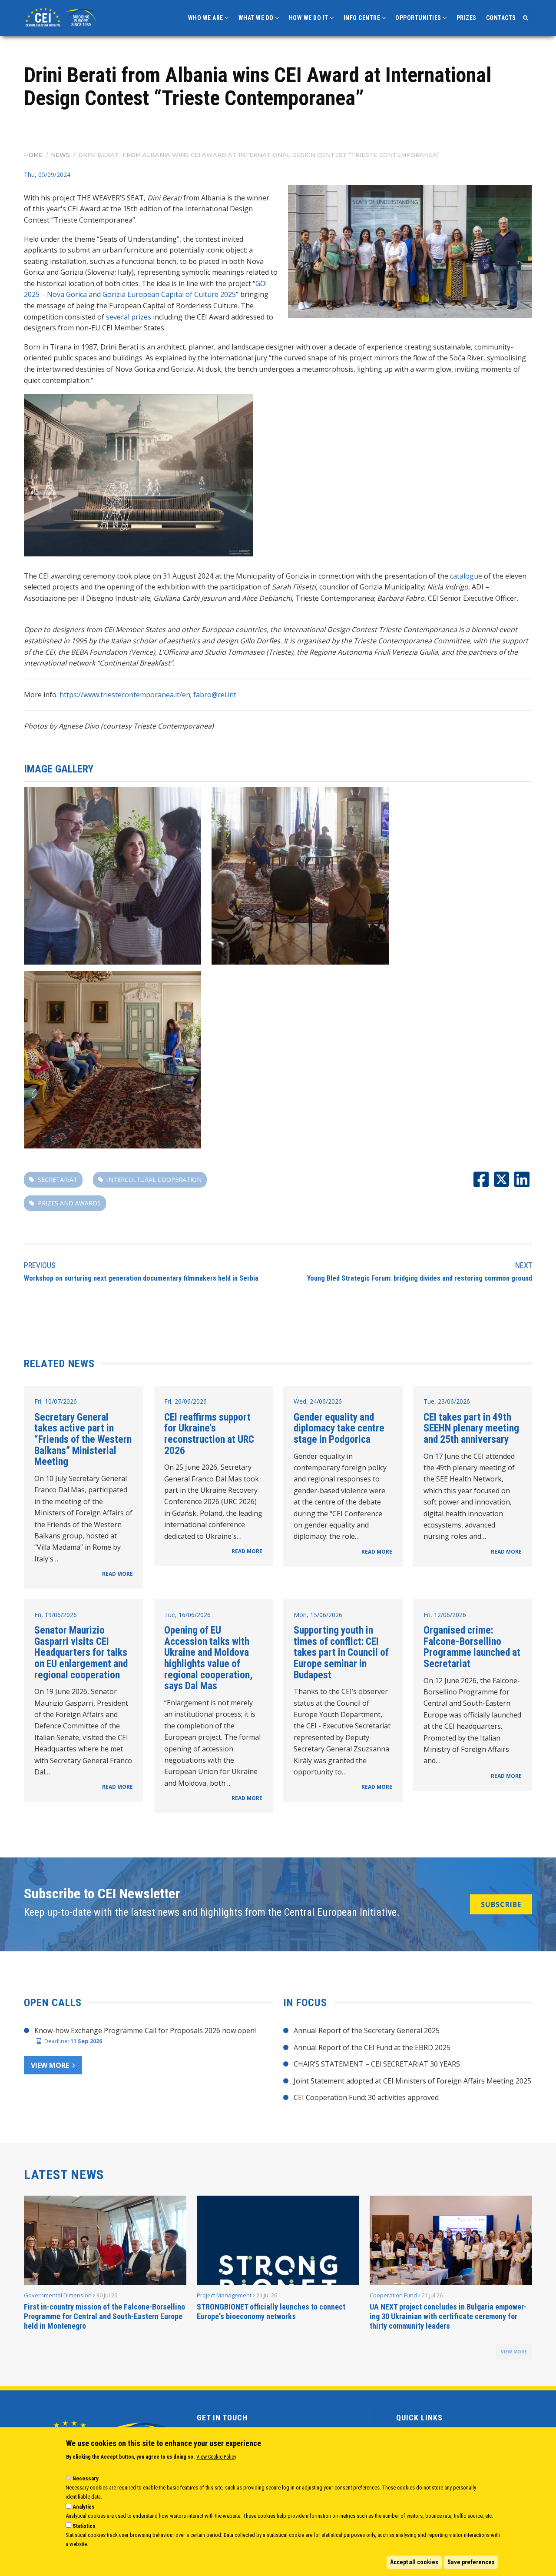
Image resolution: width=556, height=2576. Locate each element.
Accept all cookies (414, 2562)
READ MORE (117, 1574)
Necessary (86, 2478)
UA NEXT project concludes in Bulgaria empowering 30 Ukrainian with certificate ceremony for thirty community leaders (448, 2316)
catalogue (466, 576)
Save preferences (471, 2562)
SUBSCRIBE (501, 1904)
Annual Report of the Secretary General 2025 (367, 2030)
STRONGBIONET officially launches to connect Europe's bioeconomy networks (271, 2311)
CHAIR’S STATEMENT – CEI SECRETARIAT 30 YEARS (377, 2064)
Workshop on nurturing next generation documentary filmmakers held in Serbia (141, 1278)
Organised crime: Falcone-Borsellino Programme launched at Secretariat (472, 1647)
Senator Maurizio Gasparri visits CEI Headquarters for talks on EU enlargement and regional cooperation (81, 1652)
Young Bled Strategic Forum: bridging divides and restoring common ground (420, 1278)
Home (33, 155)
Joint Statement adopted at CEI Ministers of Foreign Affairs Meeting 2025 (412, 2081)
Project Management (224, 2295)
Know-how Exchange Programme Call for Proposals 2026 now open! (145, 2030)
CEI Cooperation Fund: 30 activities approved (366, 2097)
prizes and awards (69, 1203)
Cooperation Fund (393, 2295)
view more (514, 2352)
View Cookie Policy (216, 2457)
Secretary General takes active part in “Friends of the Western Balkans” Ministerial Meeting (83, 1439)
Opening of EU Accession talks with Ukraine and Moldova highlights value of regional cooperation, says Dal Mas (208, 1658)
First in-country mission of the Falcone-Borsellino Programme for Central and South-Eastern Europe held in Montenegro (104, 2316)
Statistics (84, 2526)
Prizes (467, 18)
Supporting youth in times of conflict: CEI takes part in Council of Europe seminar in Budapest (341, 1652)
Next (524, 1265)
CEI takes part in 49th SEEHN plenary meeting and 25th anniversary (471, 1428)
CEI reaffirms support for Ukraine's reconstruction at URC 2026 (209, 1434)
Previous (40, 1265)
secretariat (58, 1180)
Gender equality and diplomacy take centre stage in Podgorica (339, 1428)
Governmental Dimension (58, 2295)
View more (50, 2065)
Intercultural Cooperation (154, 1180)
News (60, 155)
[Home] (62, 16)
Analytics (84, 2507)
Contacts (501, 18)
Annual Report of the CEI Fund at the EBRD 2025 (372, 2047)
